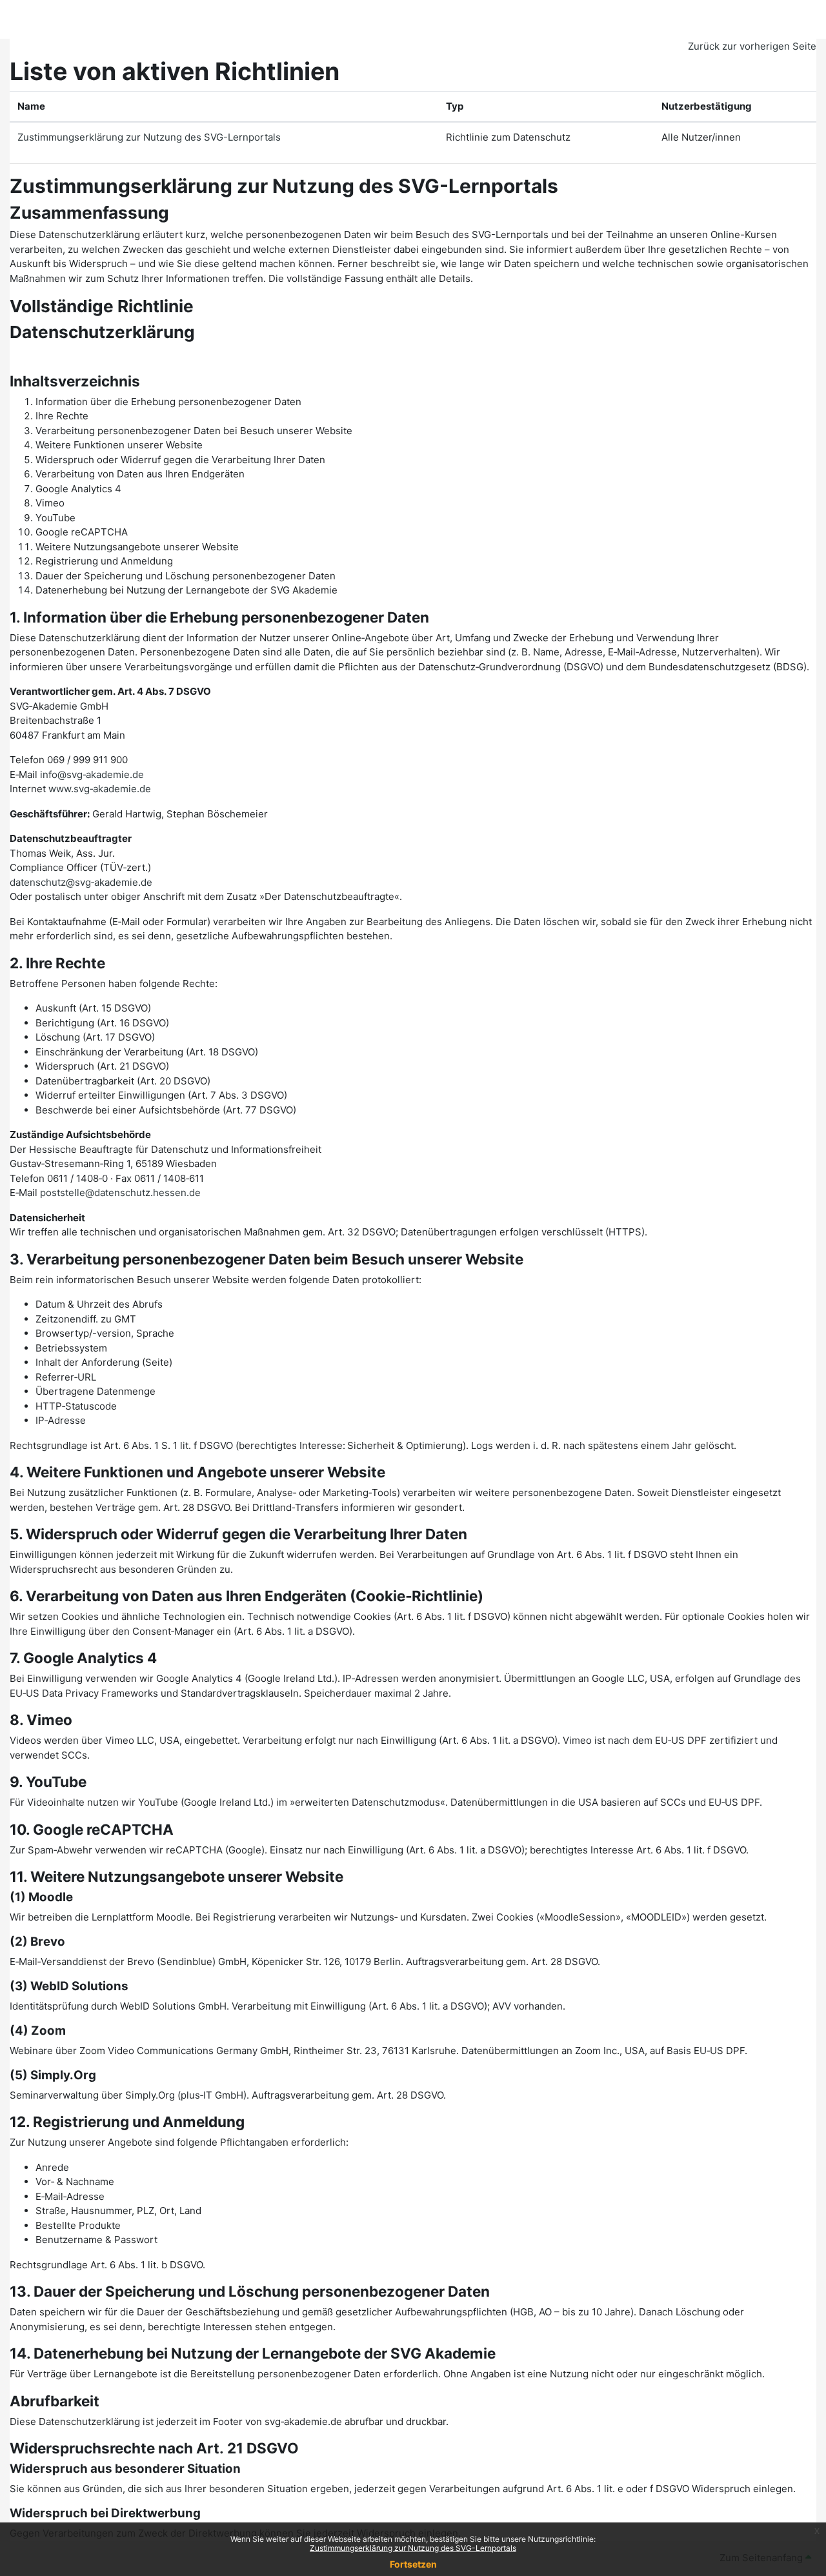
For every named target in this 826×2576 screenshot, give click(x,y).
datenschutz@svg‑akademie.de (81, 882)
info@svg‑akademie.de (92, 774)
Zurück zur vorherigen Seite (752, 46)
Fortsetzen (413, 2564)
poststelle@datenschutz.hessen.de (120, 1193)
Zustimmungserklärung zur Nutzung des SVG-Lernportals (413, 2548)
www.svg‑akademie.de (100, 789)
